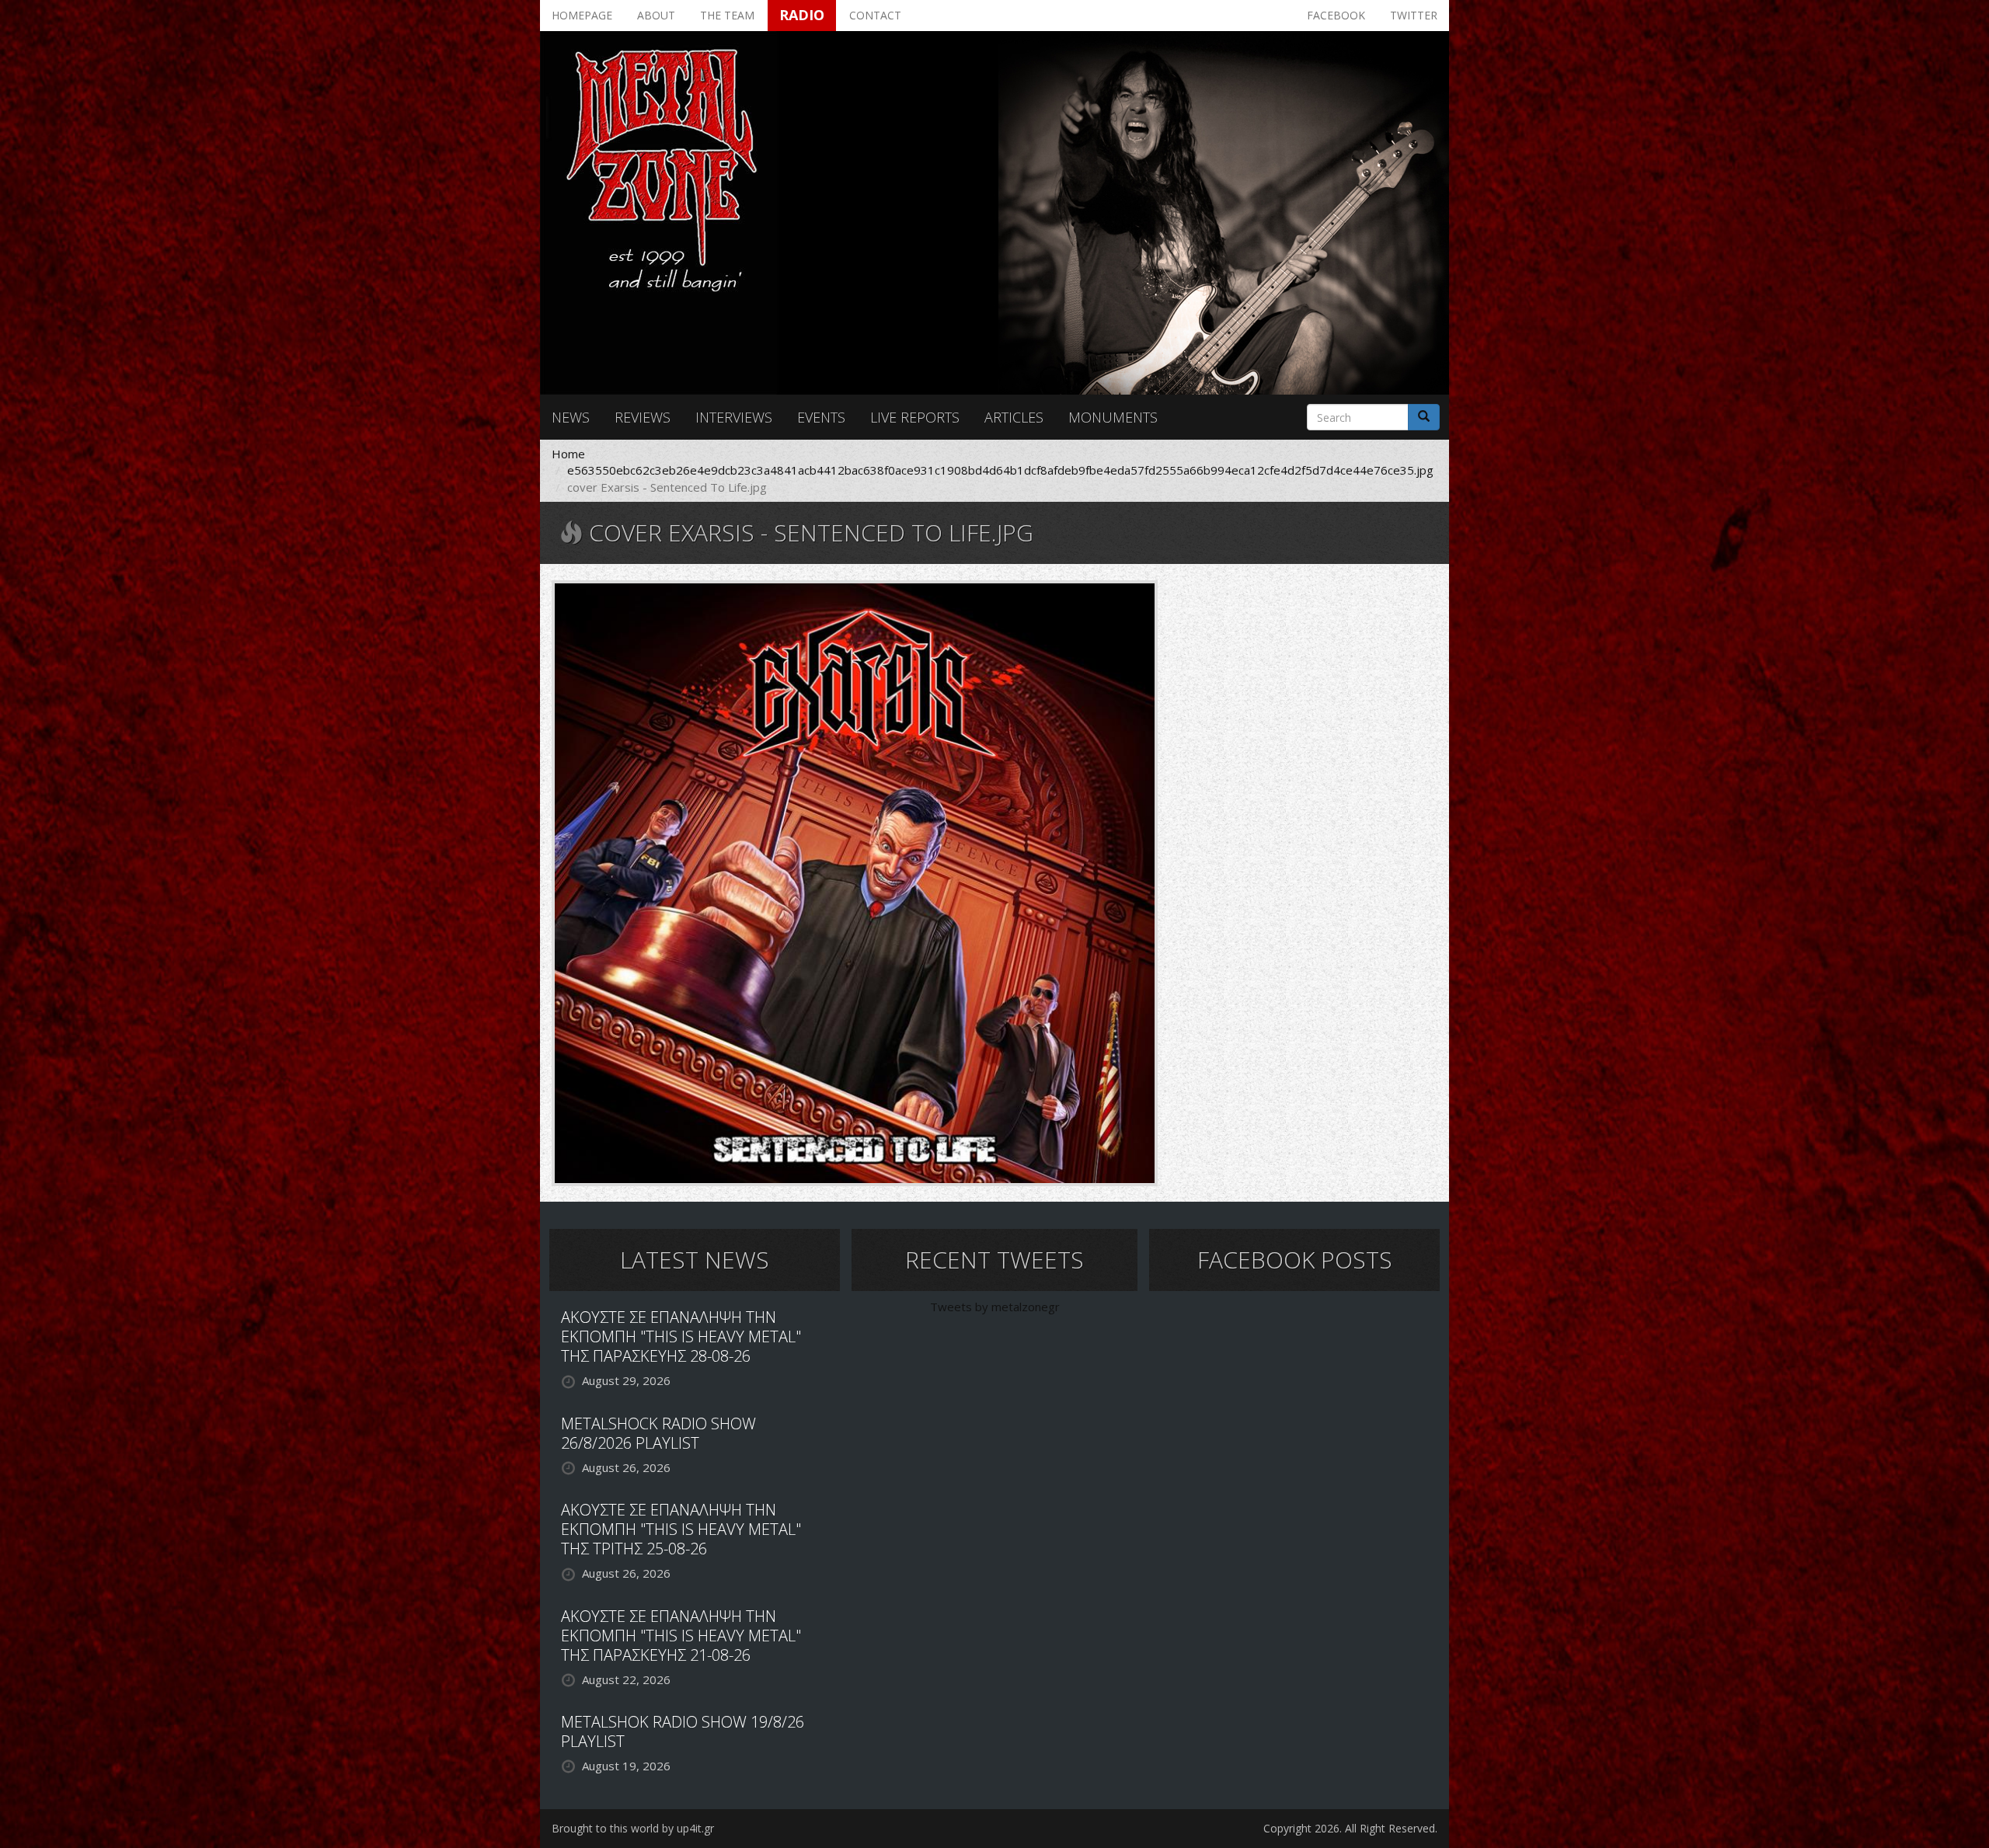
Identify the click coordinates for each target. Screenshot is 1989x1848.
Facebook (1336, 15)
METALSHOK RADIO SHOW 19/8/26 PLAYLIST (683, 1731)
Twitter (1414, 15)
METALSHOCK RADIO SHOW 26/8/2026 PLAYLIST (658, 1433)
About (656, 15)
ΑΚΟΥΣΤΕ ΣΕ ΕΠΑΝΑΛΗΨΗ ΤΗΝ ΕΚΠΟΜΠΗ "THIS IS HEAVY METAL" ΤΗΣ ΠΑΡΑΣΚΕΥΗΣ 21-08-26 (681, 1636)
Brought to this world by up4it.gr (633, 1828)
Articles (1014, 417)
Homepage (582, 15)
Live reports (915, 417)
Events (821, 417)
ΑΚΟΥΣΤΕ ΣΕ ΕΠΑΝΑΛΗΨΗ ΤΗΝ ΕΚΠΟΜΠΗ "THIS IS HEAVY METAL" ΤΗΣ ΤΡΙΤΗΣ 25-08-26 (681, 1529)
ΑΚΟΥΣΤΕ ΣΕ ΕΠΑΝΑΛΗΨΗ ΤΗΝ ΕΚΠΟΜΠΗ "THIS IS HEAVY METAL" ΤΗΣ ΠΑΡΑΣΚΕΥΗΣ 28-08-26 (681, 1336)
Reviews (643, 417)
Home (568, 454)
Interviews (734, 417)
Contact (875, 15)
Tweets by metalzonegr (995, 1307)
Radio (802, 15)
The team (727, 15)
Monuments (1113, 417)
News (571, 417)
